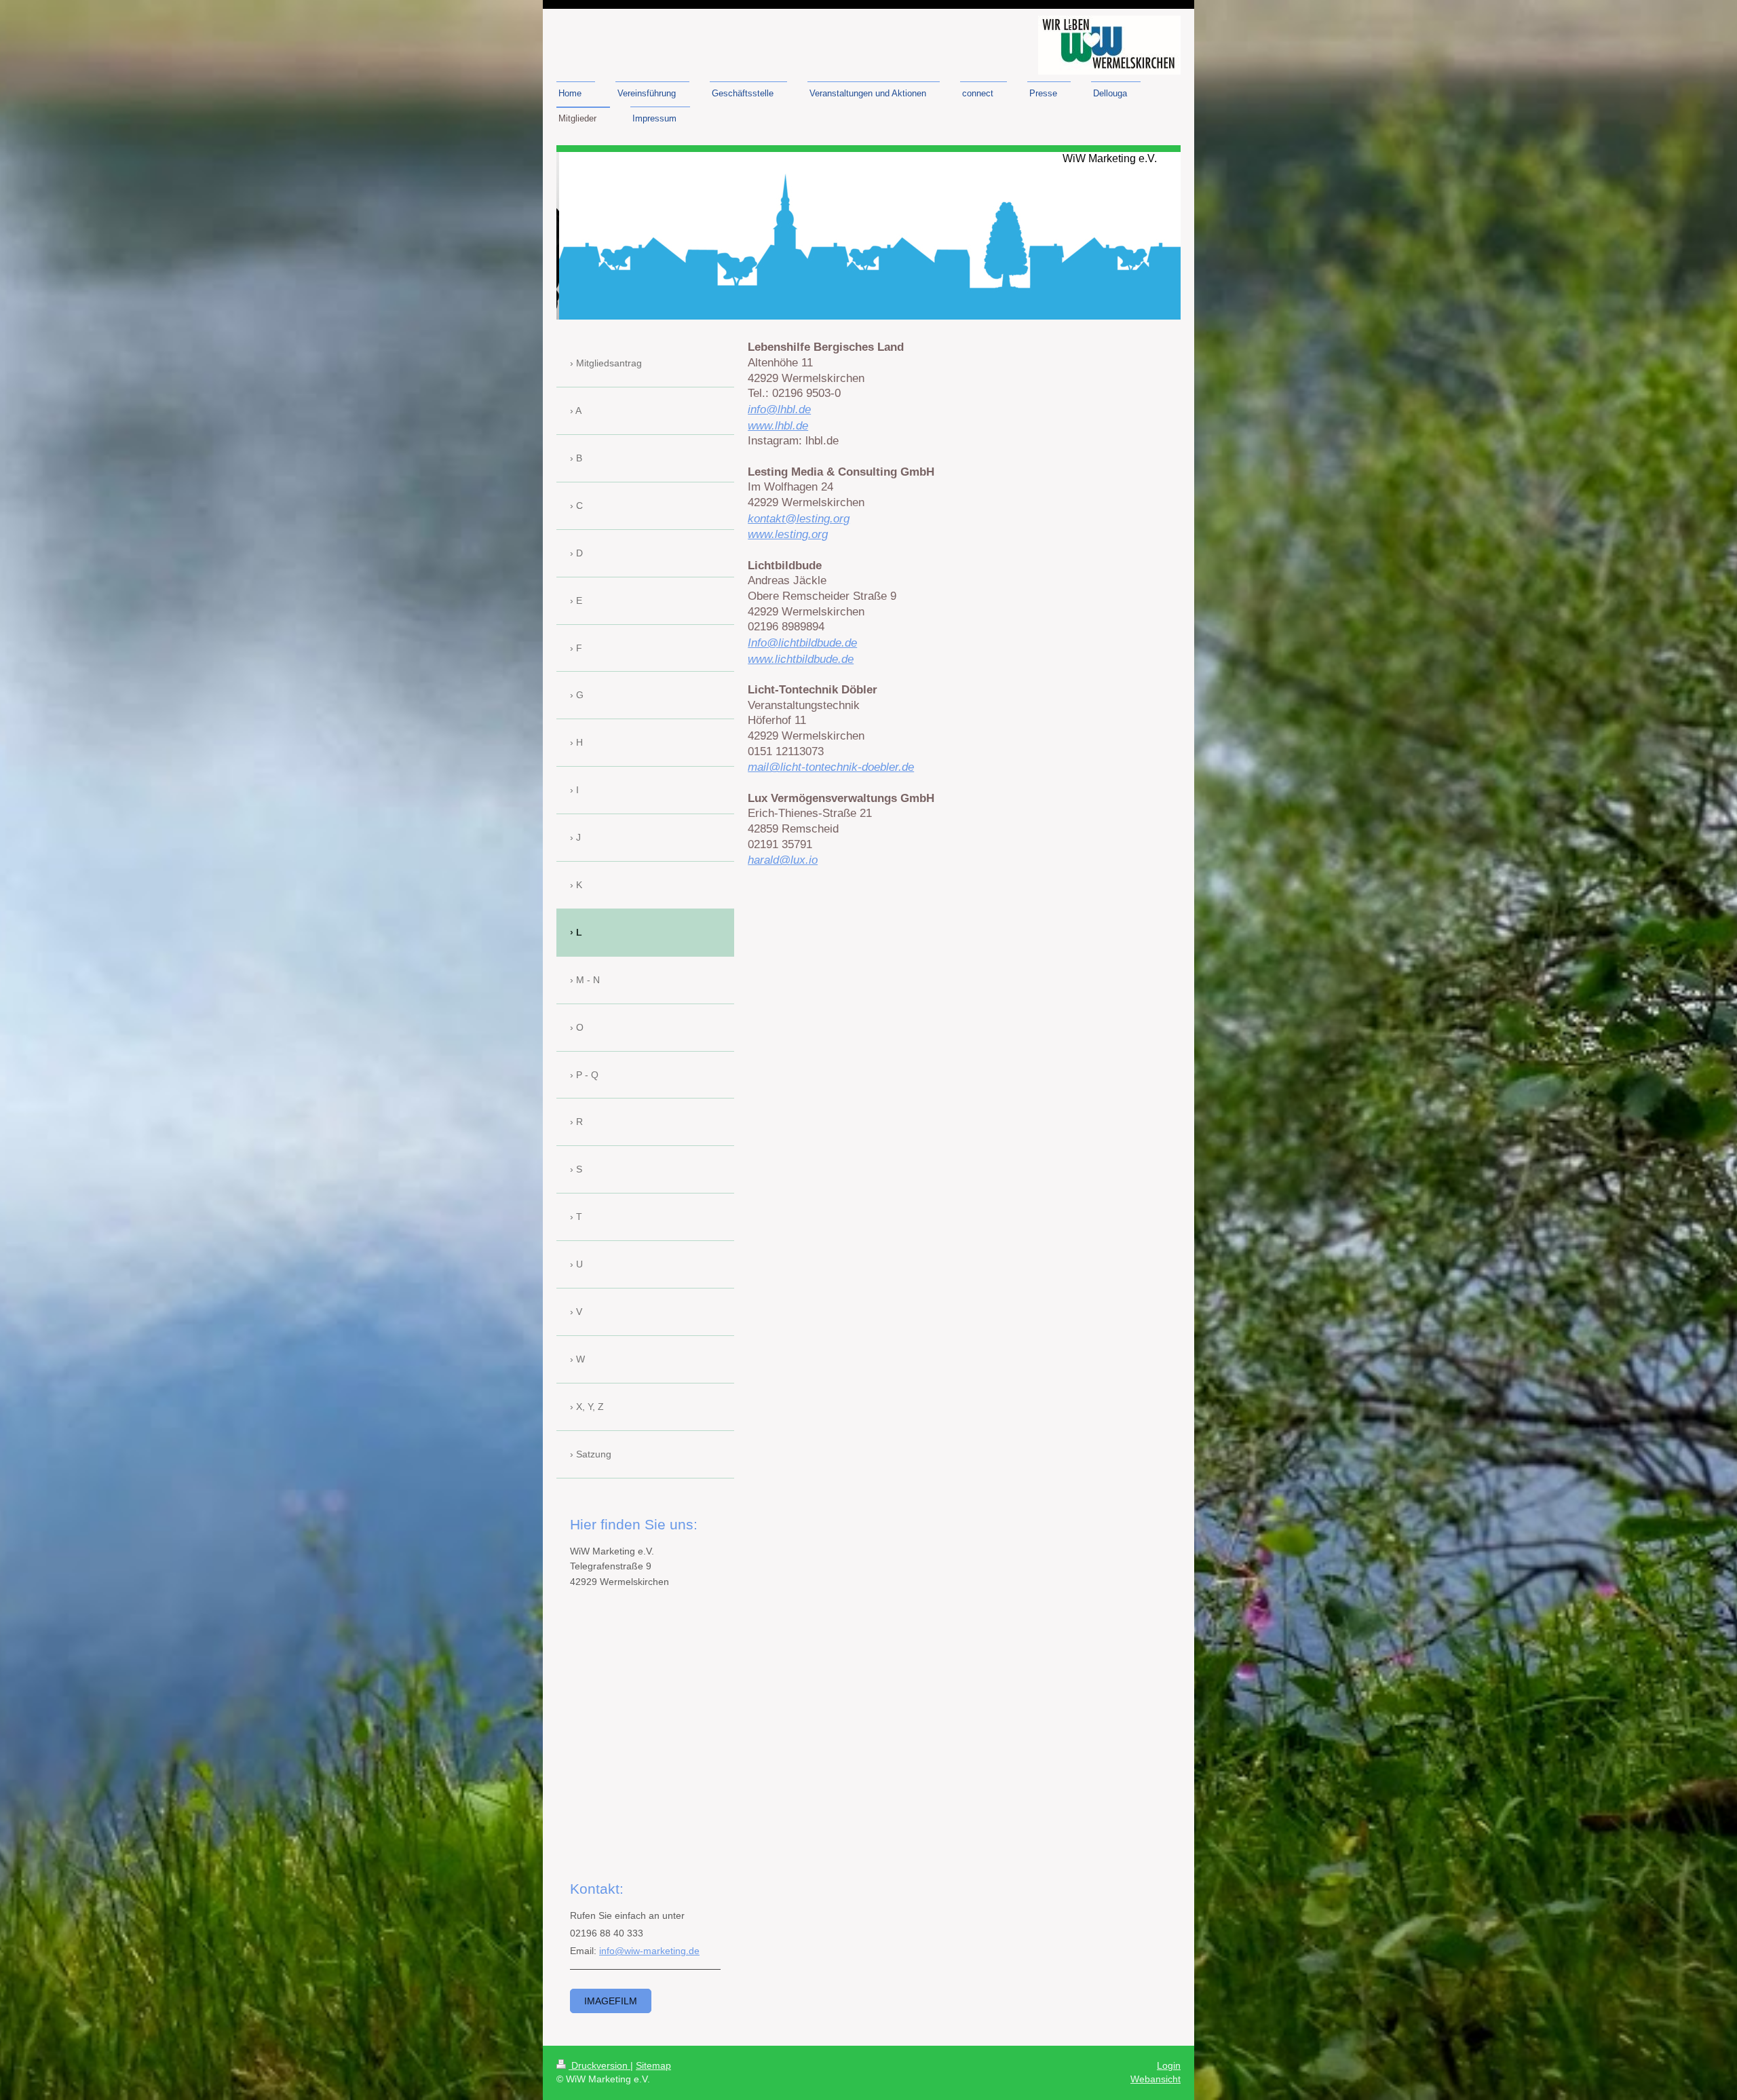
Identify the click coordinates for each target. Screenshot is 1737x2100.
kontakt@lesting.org (799, 518)
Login (1169, 2065)
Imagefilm (611, 2001)
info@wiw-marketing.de (649, 1951)
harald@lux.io (783, 860)
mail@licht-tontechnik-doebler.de (831, 767)
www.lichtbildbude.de (801, 659)
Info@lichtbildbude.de (802, 643)
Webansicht (1156, 2079)
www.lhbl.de (778, 425)
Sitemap (653, 2065)
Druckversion (599, 2065)
